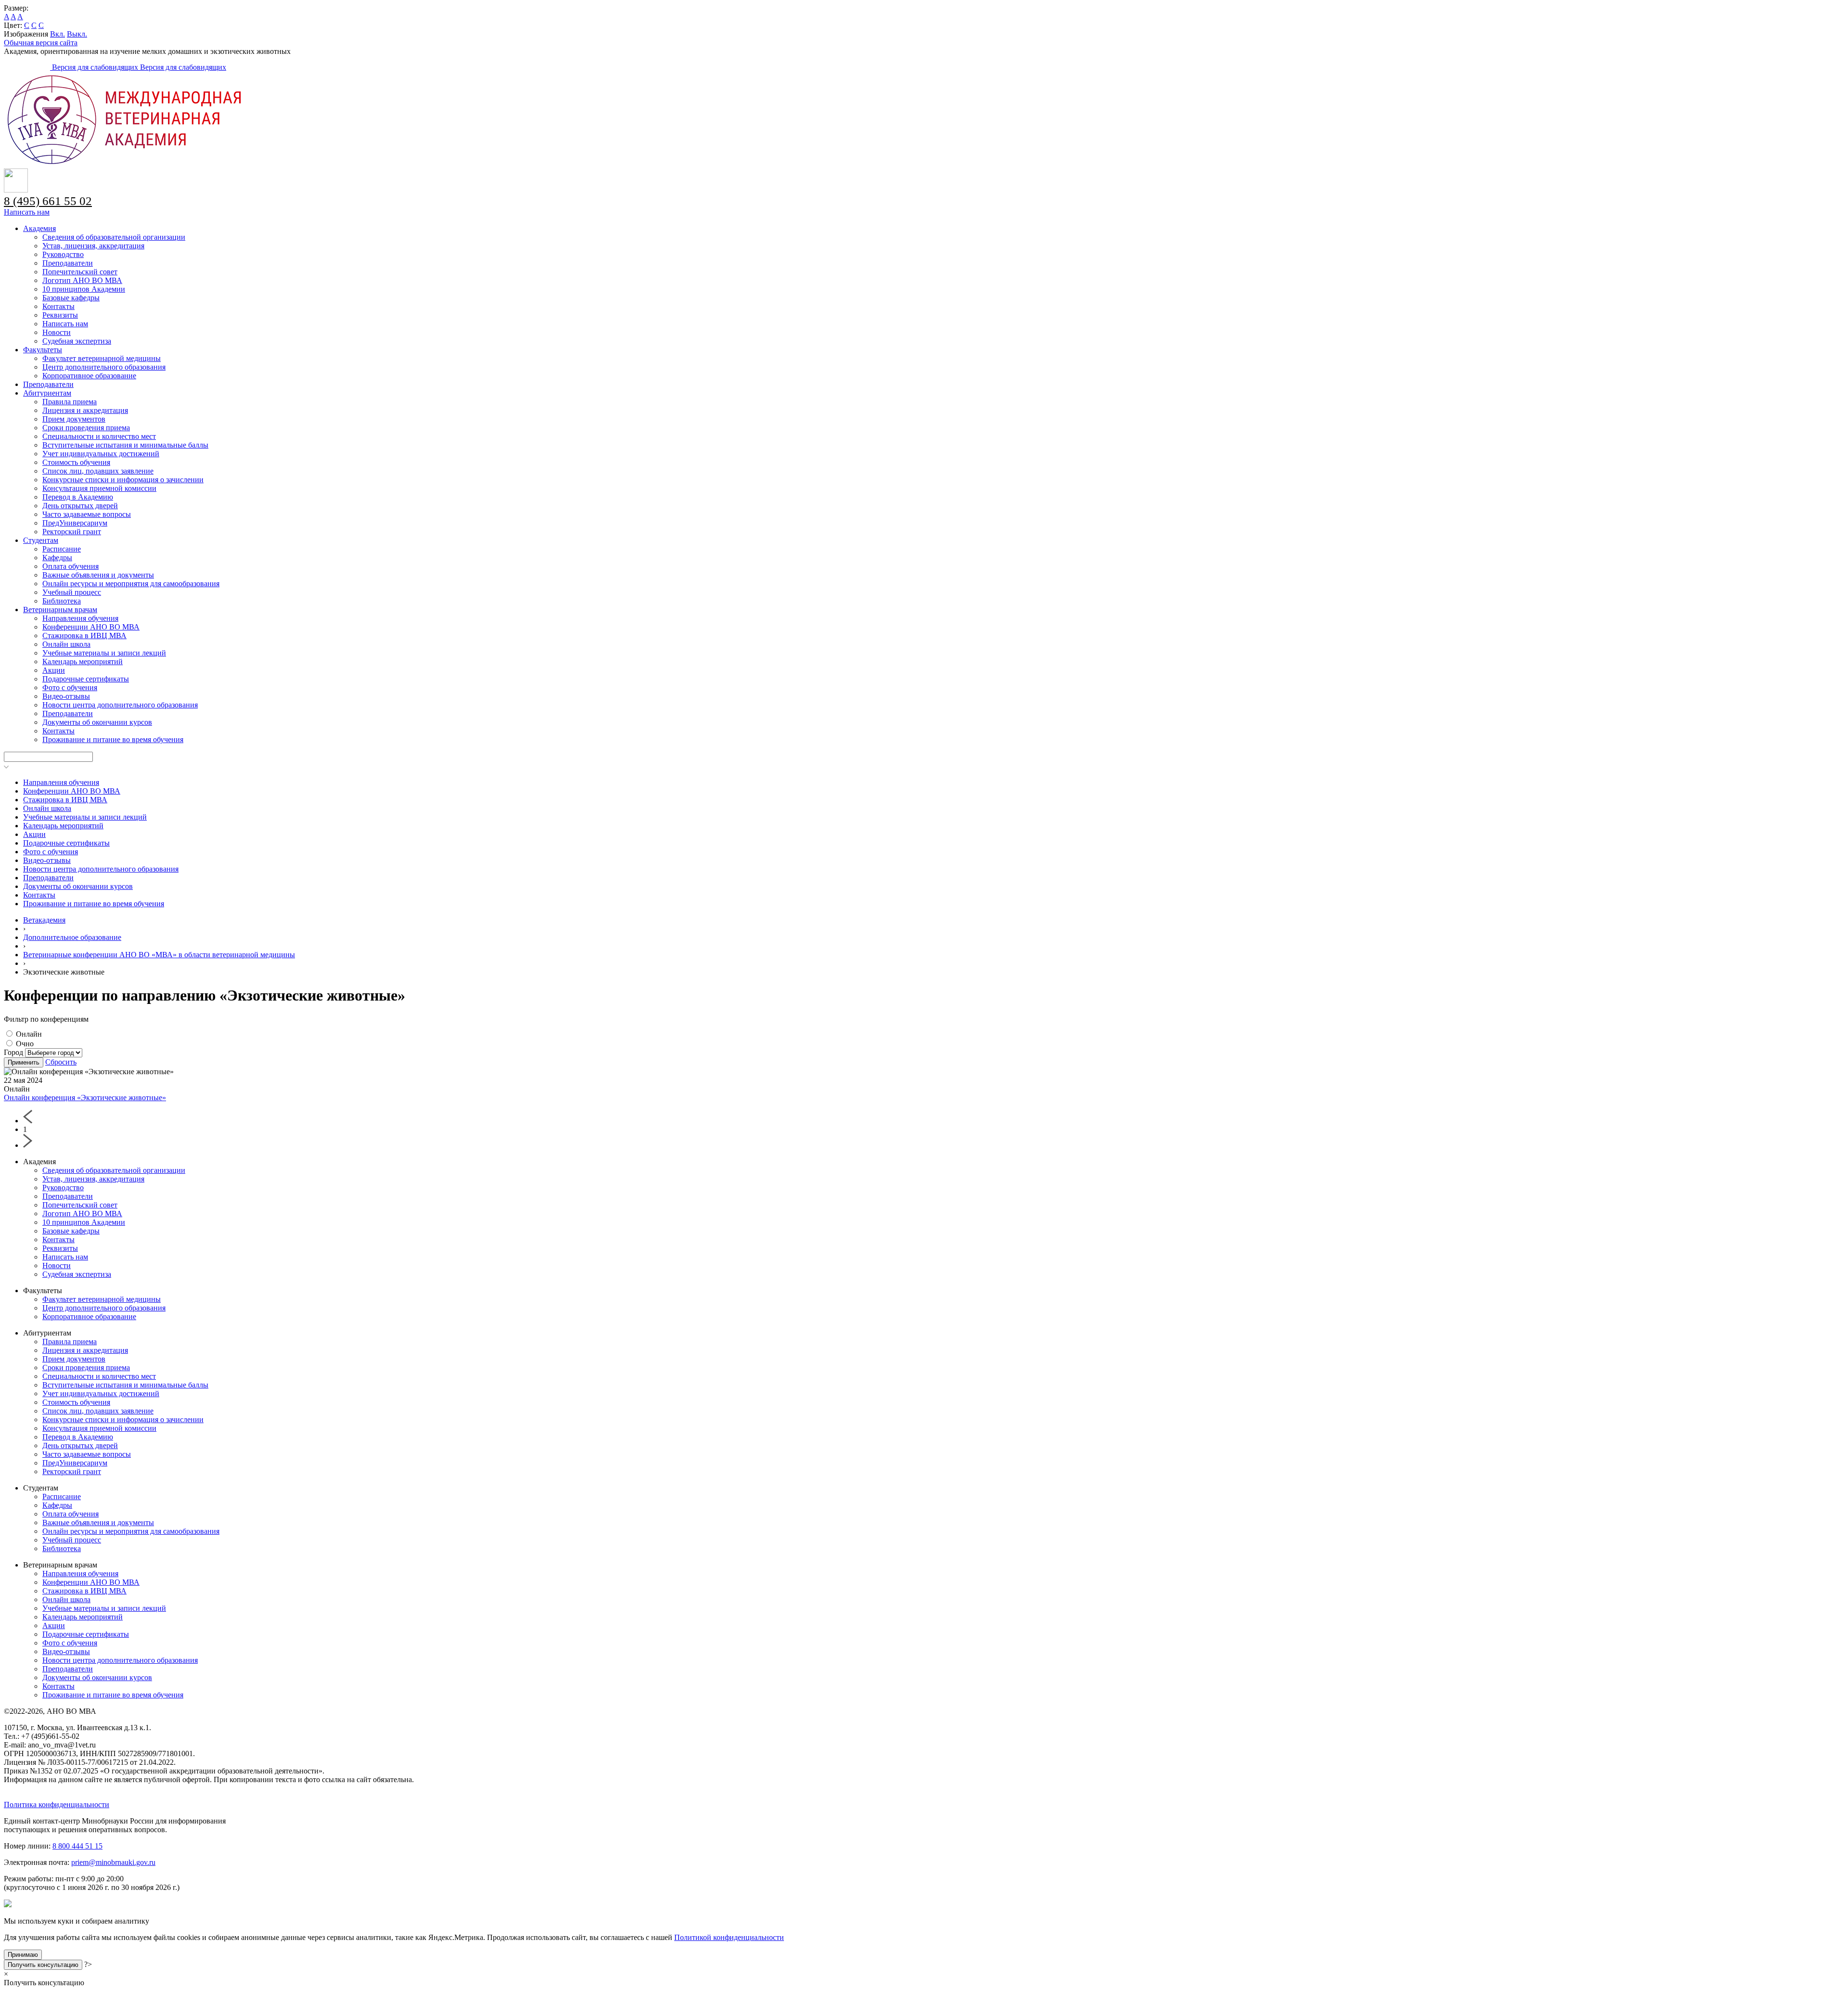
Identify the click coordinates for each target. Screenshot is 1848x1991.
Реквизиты (60, 315)
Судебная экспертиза (77, 341)
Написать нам (27, 212)
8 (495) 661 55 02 (48, 201)
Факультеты (43, 350)
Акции (54, 670)
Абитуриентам (47, 393)
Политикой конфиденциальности (729, 1937)
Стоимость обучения (76, 462)
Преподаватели (68, 263)
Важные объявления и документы (98, 575)
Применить (24, 1062)
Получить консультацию (43, 1965)
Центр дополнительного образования (104, 367)
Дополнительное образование (72, 937)
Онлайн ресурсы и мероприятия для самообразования (131, 584)
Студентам (41, 540)
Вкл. (58, 34)
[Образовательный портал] (28, 67)
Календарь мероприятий (83, 662)
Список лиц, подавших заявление (98, 471)
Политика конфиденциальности (57, 1805)
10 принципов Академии (84, 289)
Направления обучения (80, 618)
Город (14, 1052)
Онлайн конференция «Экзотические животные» (85, 1098)
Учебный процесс (72, 592)
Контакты (58, 306)
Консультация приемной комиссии (99, 488)
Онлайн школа (66, 644)
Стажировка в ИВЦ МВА (84, 636)
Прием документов (74, 419)
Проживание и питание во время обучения (113, 739)
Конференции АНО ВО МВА (91, 627)
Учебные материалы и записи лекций (104, 653)
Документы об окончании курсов (97, 722)
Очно (25, 1044)
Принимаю (23, 1955)
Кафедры (57, 558)
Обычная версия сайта (41, 43)
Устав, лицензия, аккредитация (93, 246)
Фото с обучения (70, 687)
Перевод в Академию (78, 497)
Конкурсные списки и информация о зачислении (123, 480)
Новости (57, 332)
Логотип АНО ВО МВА (82, 280)
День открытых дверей (80, 506)
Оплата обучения (71, 566)
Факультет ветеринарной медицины (102, 358)
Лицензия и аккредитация (85, 410)
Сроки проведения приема (86, 428)
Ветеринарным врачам (60, 610)
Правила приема (70, 402)
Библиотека (62, 601)
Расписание (62, 549)
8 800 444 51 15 (77, 1846)
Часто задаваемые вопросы (87, 514)
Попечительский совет (80, 272)
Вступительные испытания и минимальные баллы (125, 445)
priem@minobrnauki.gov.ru (113, 1862)
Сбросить (61, 1062)
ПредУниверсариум (75, 523)
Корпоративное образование (89, 376)
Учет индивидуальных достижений (101, 454)
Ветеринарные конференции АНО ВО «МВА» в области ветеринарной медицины (159, 955)
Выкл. (77, 34)
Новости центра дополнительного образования (120, 705)
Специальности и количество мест (99, 436)
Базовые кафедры (71, 298)
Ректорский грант (72, 532)
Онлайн (29, 1034)
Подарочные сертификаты (86, 679)
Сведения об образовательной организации (114, 237)
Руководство (63, 254)
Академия (39, 228)
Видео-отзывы (66, 696)
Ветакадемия (44, 920)
